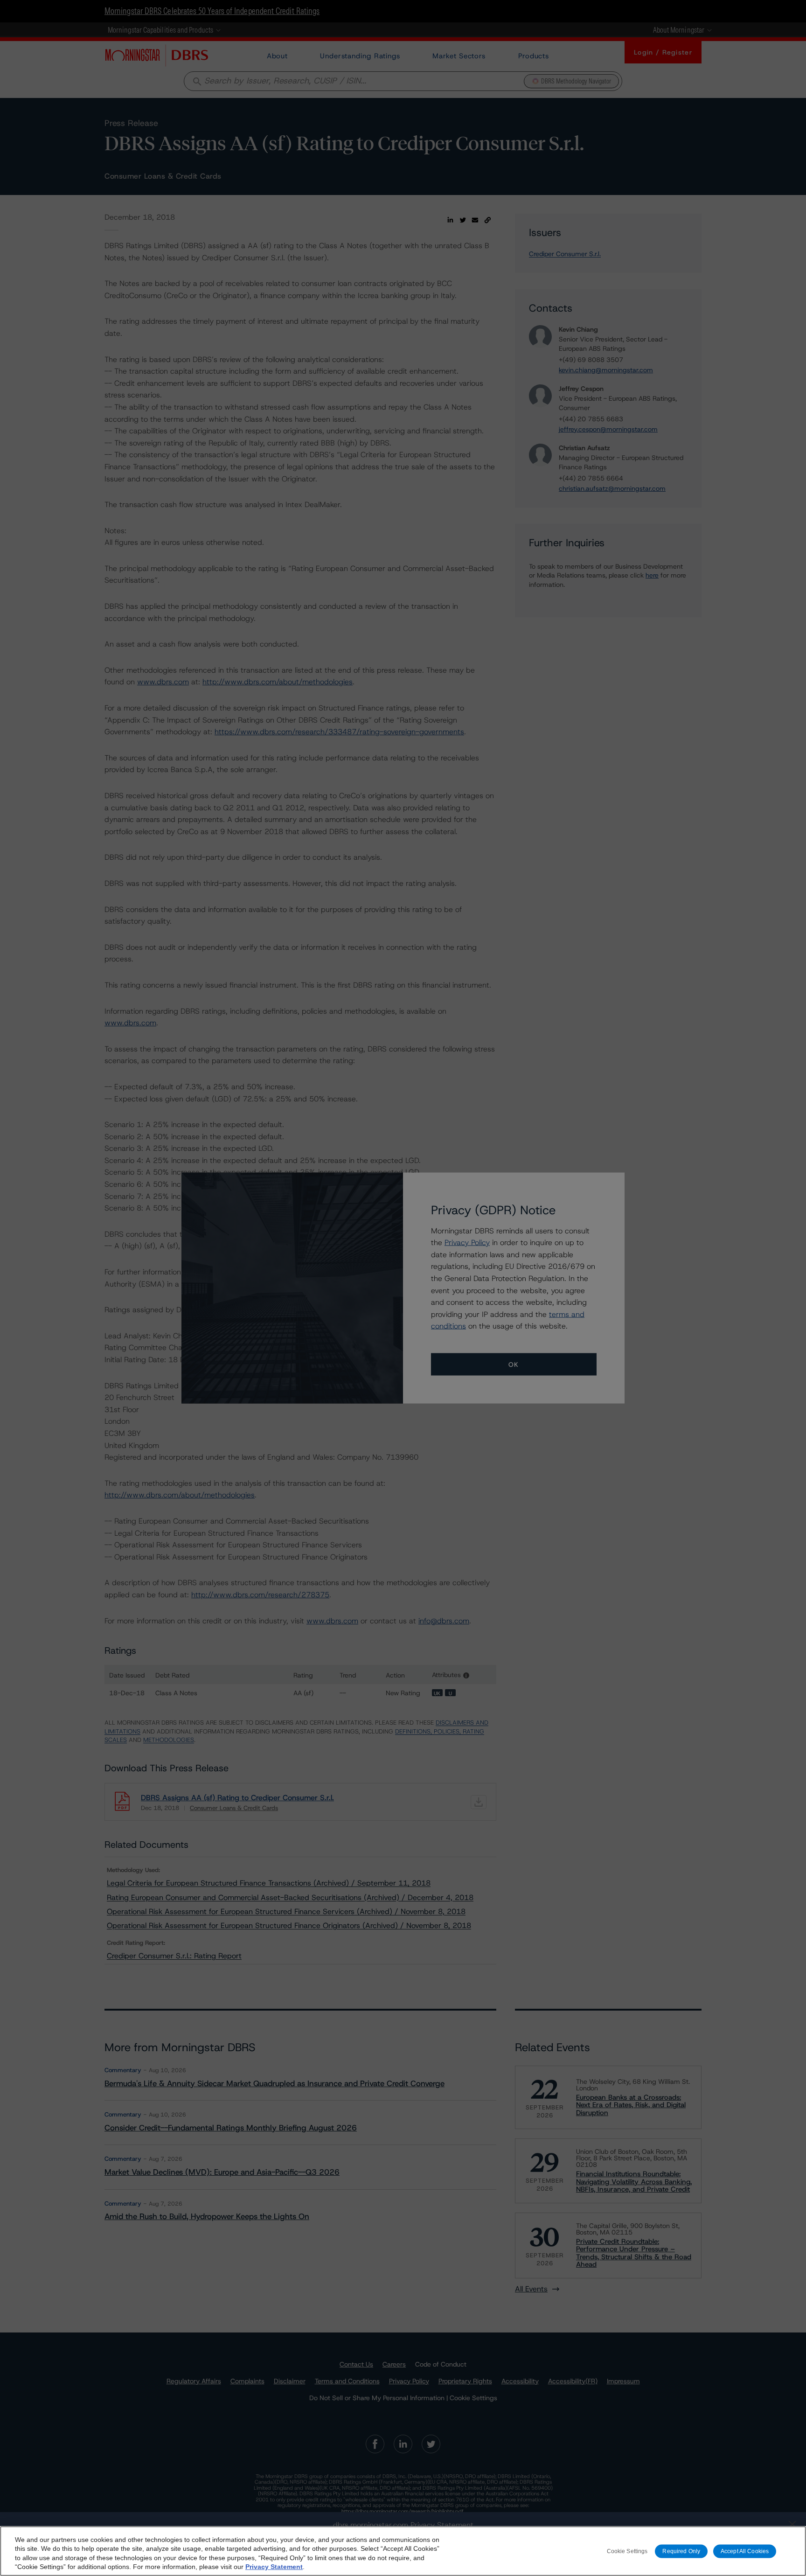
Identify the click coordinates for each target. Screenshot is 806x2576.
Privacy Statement (274, 2567)
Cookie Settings (627, 2551)
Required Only (681, 2551)
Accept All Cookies (745, 2551)
